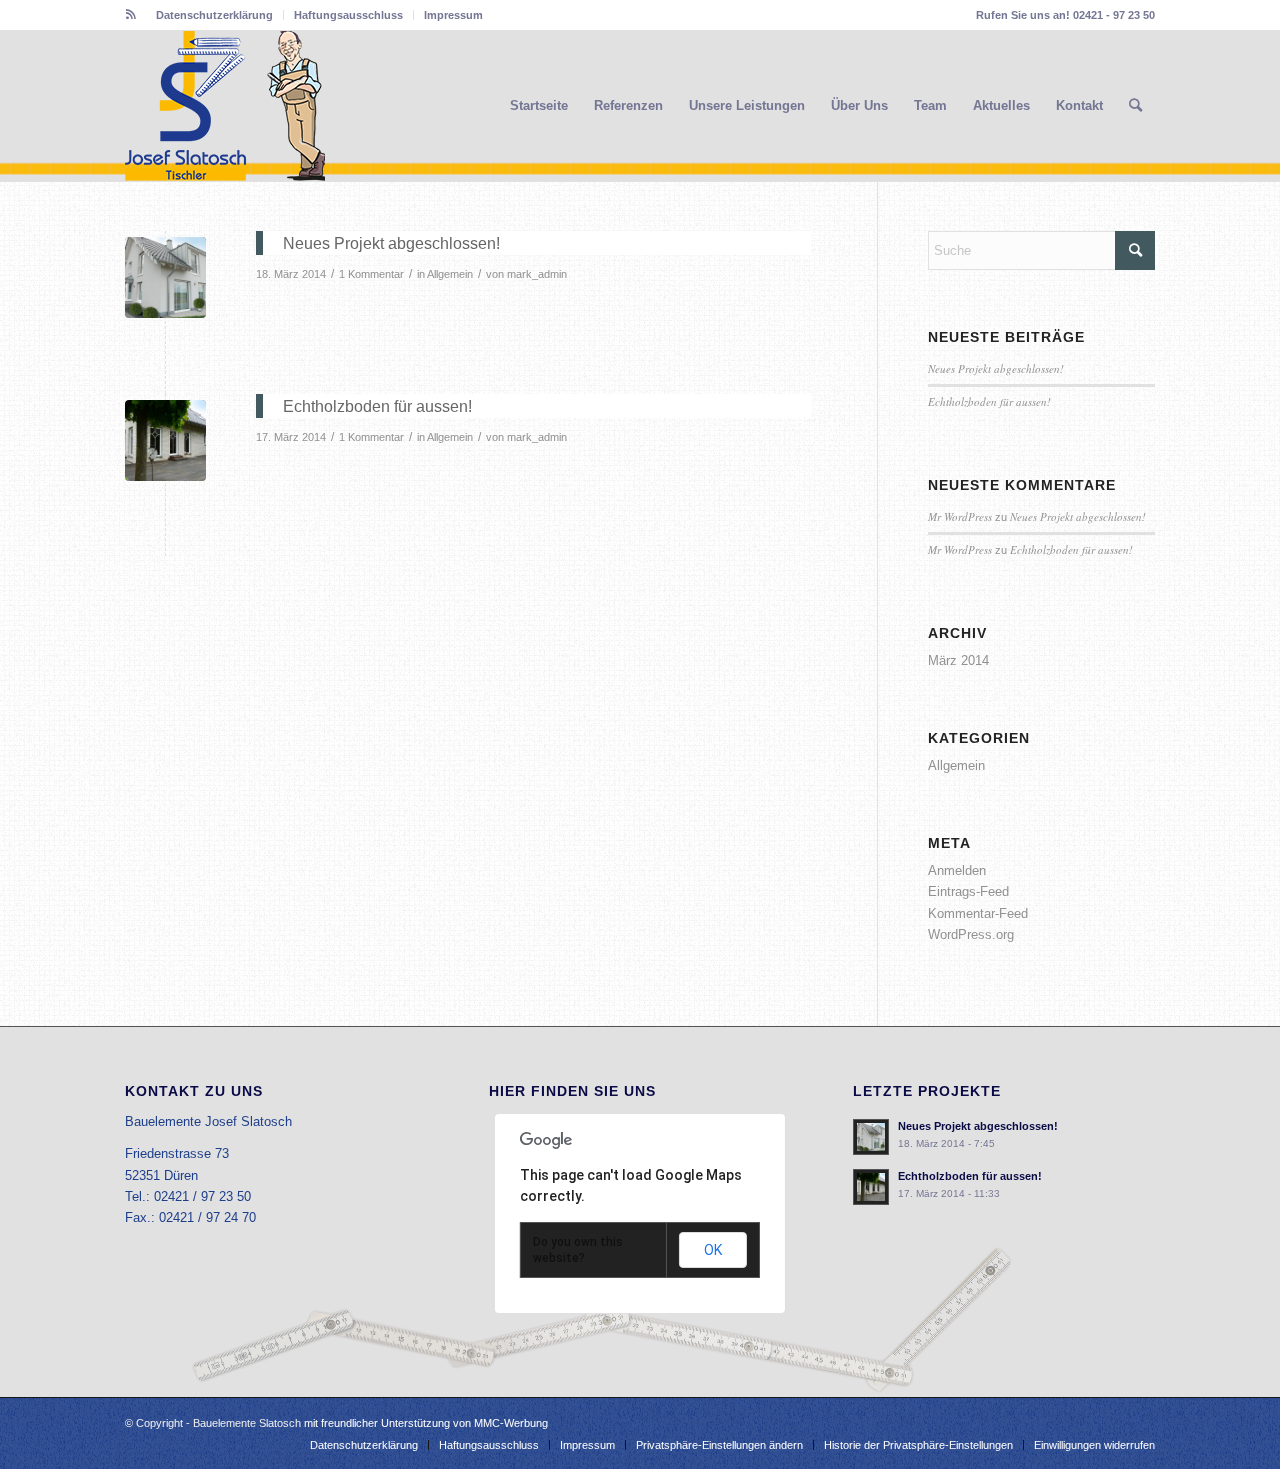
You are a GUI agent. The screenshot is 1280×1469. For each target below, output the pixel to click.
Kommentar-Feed (978, 913)
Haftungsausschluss (348, 15)
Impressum (453, 15)
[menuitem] (215, 15)
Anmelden (957, 870)
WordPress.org (971, 934)
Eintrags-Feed (968, 891)
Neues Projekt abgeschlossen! (996, 368)
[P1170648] (165, 277)
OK (713, 1250)
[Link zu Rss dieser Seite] (131, 15)
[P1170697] (165, 440)
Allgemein (450, 274)
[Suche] (1135, 106)
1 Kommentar (371, 274)
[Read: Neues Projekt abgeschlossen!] (871, 1137)
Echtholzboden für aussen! (989, 401)
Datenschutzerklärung (214, 15)
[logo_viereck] (225, 106)
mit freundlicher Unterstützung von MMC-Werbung (426, 1423)
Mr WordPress (960, 516)
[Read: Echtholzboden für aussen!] (871, 1187)
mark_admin (537, 274)
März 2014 (958, 660)
